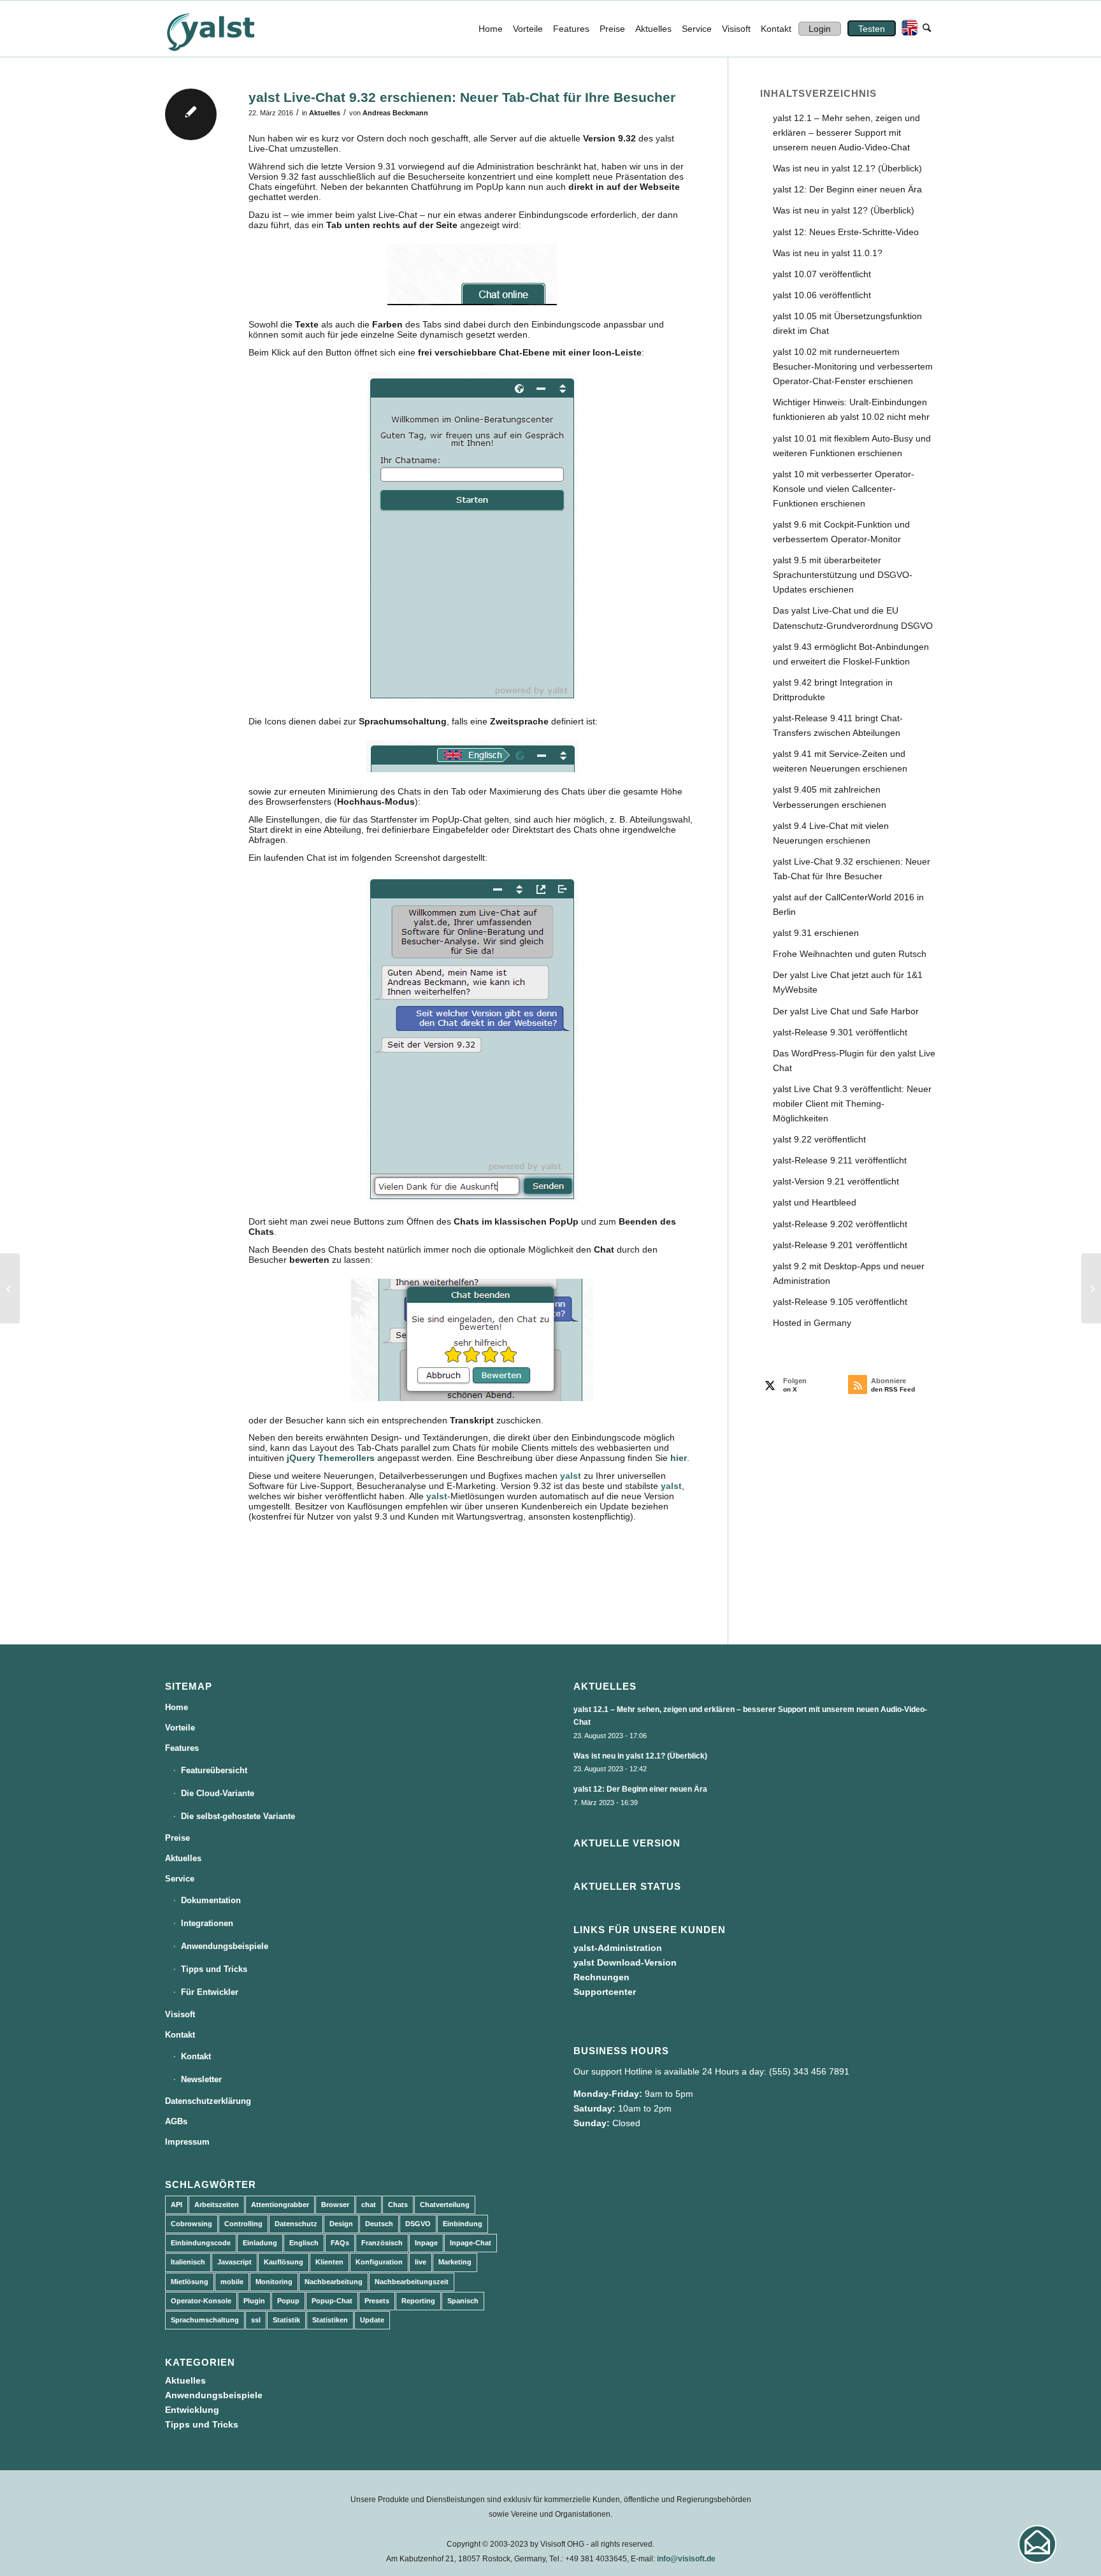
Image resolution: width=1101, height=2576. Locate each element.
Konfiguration (379, 2262)
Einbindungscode (201, 2243)
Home (176, 1707)
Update (372, 2320)
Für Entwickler (210, 1992)
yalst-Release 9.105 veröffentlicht (840, 1302)
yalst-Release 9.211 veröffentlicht (840, 1160)
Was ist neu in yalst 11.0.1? (828, 253)
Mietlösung (190, 2282)
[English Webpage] (907, 29)
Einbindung (463, 2224)
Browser (335, 2205)
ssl (256, 2320)
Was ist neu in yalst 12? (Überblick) (844, 210)
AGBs (176, 2121)
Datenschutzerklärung (208, 2101)
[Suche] (927, 29)
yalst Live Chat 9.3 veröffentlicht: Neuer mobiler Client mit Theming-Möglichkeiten (852, 1104)
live (421, 2262)
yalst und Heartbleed (815, 1202)
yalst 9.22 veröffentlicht (819, 1139)
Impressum (187, 2142)
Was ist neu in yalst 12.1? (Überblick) (847, 168)
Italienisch (188, 2262)
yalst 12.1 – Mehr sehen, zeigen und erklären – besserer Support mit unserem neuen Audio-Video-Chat (846, 133)
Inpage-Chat (471, 2243)
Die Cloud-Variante (218, 1793)
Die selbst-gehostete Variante (238, 1816)
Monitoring (274, 2282)
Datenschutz (296, 2224)
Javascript (234, 2262)
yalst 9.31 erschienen (816, 933)
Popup (288, 2301)
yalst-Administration (618, 1948)
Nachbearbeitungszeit (412, 2282)
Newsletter (201, 2079)
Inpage (426, 2243)
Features (182, 1748)
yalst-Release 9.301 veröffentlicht (840, 1032)
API (176, 2205)
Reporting (418, 2301)
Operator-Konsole (201, 2301)
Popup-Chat (332, 2301)
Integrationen (207, 1923)
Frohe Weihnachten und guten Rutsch (850, 954)
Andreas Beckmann (395, 113)
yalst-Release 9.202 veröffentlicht (840, 1224)
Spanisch (463, 2301)
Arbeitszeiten (217, 2205)
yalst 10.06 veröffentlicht (822, 295)
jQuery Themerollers (331, 1458)
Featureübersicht (214, 1770)
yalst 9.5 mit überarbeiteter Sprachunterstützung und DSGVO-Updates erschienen (843, 575)
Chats (398, 2205)
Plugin (254, 2301)
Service (180, 1879)
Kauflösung (284, 2262)
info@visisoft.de (686, 2559)
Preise (177, 1838)
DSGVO (418, 2224)
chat (369, 2205)
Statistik (286, 2320)
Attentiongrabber (280, 2205)
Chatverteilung (445, 2205)
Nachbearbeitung (334, 2282)
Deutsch (379, 2224)
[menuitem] (491, 29)
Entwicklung (192, 2410)
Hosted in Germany (812, 1323)
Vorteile (180, 1728)
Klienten (329, 2262)
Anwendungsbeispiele (225, 1946)
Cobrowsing (191, 2224)
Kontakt (180, 2035)
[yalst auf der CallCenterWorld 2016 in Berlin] (10, 1288)
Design (341, 2224)
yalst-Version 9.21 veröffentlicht (836, 1181)
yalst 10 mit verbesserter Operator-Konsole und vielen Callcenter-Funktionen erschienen (844, 489)
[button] (1037, 2544)
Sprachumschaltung (205, 2320)
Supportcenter (605, 1992)
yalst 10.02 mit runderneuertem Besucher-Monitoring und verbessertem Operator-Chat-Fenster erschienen (853, 366)
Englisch (304, 2243)
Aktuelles (325, 113)
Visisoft (180, 2014)
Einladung (260, 2243)
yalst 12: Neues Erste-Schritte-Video (846, 232)
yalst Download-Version (625, 1962)
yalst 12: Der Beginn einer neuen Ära (847, 189)
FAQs (340, 2243)
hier (679, 1458)
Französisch (382, 2243)
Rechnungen (601, 1977)
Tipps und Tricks (214, 1969)
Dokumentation (211, 1900)
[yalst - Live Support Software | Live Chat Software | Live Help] (226, 29)
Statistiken (330, 2320)
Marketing (455, 2262)
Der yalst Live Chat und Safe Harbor (846, 1011)
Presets (377, 2301)
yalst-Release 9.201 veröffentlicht (840, 1245)
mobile (232, 2282)
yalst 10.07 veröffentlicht (822, 274)
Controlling (243, 2224)
